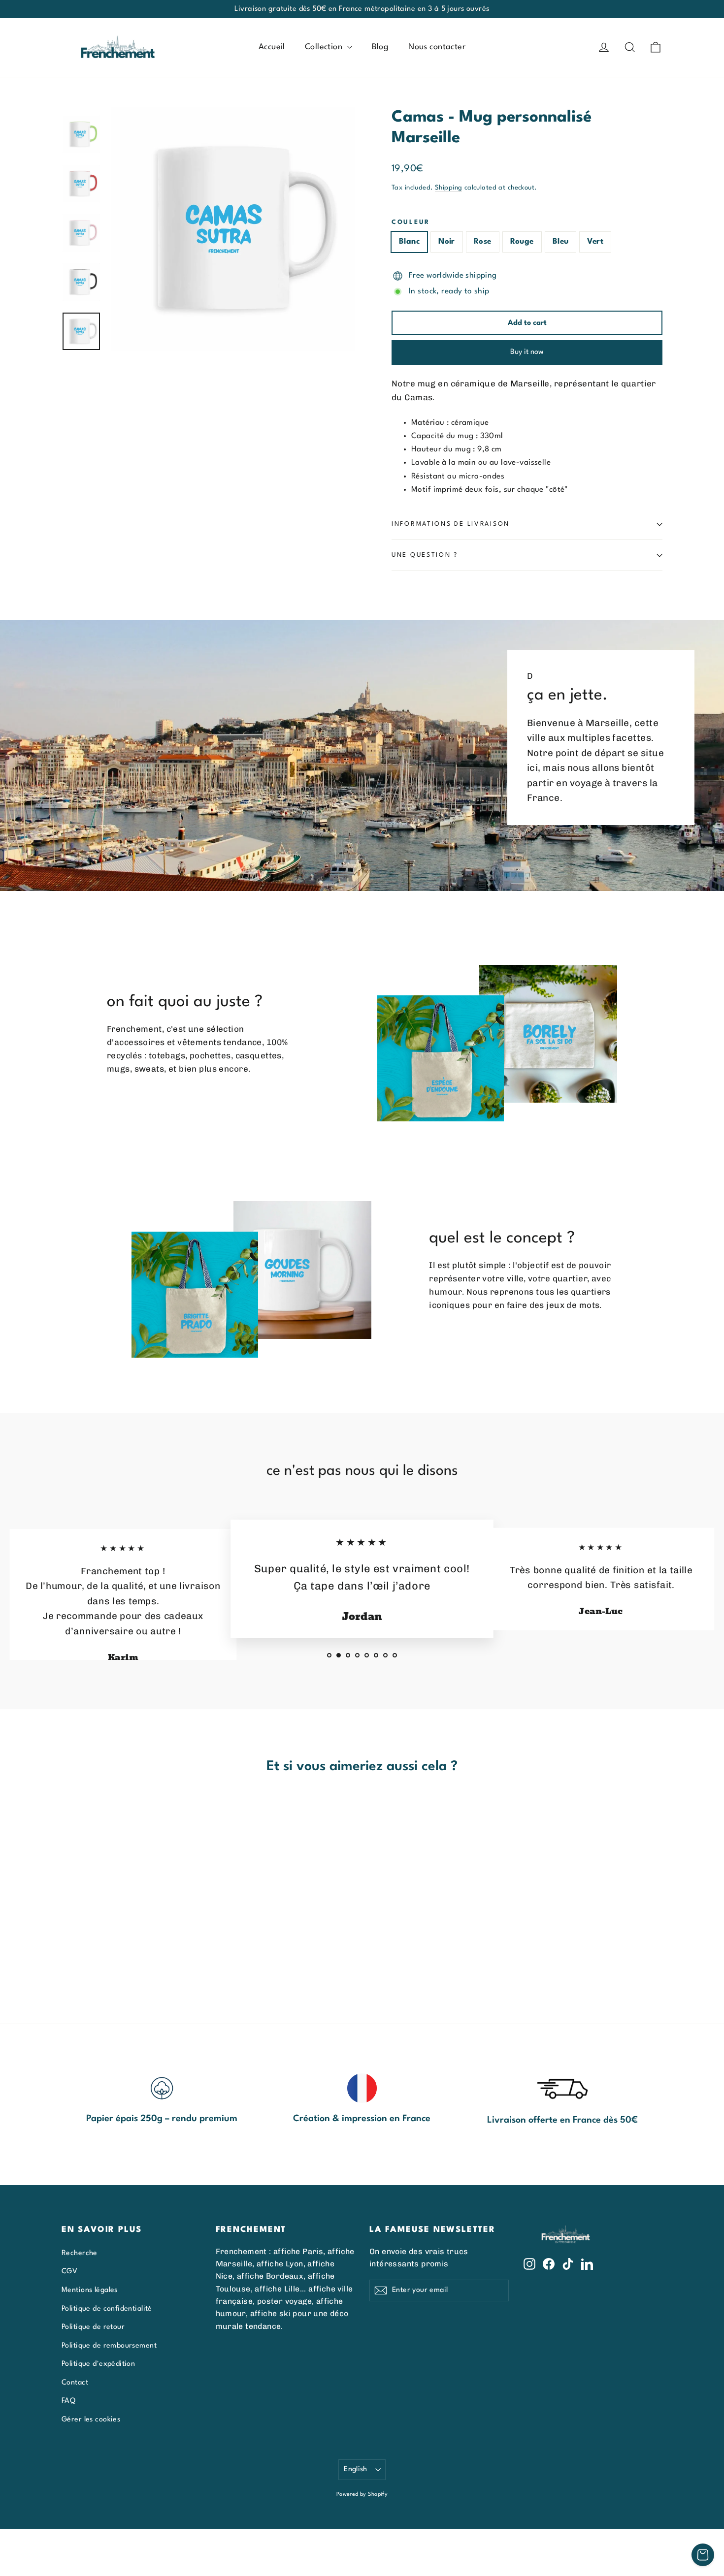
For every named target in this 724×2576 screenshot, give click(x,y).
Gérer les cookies (91, 2419)
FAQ (68, 2401)
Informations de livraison (451, 524)
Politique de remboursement (109, 2346)
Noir (447, 242)
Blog (380, 47)
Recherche (80, 2253)
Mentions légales (90, 2290)
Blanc (409, 242)
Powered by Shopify (362, 2495)
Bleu (561, 242)
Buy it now (527, 352)
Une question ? (425, 555)
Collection (325, 47)
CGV (69, 2271)
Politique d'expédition (98, 2364)
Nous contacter (437, 47)
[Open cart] (703, 2555)
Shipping (448, 188)
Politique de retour (93, 2327)
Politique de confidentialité (107, 2309)
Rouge (522, 242)
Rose (483, 242)
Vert (595, 242)
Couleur (411, 222)
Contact (75, 2383)
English (356, 2469)
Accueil (272, 47)
